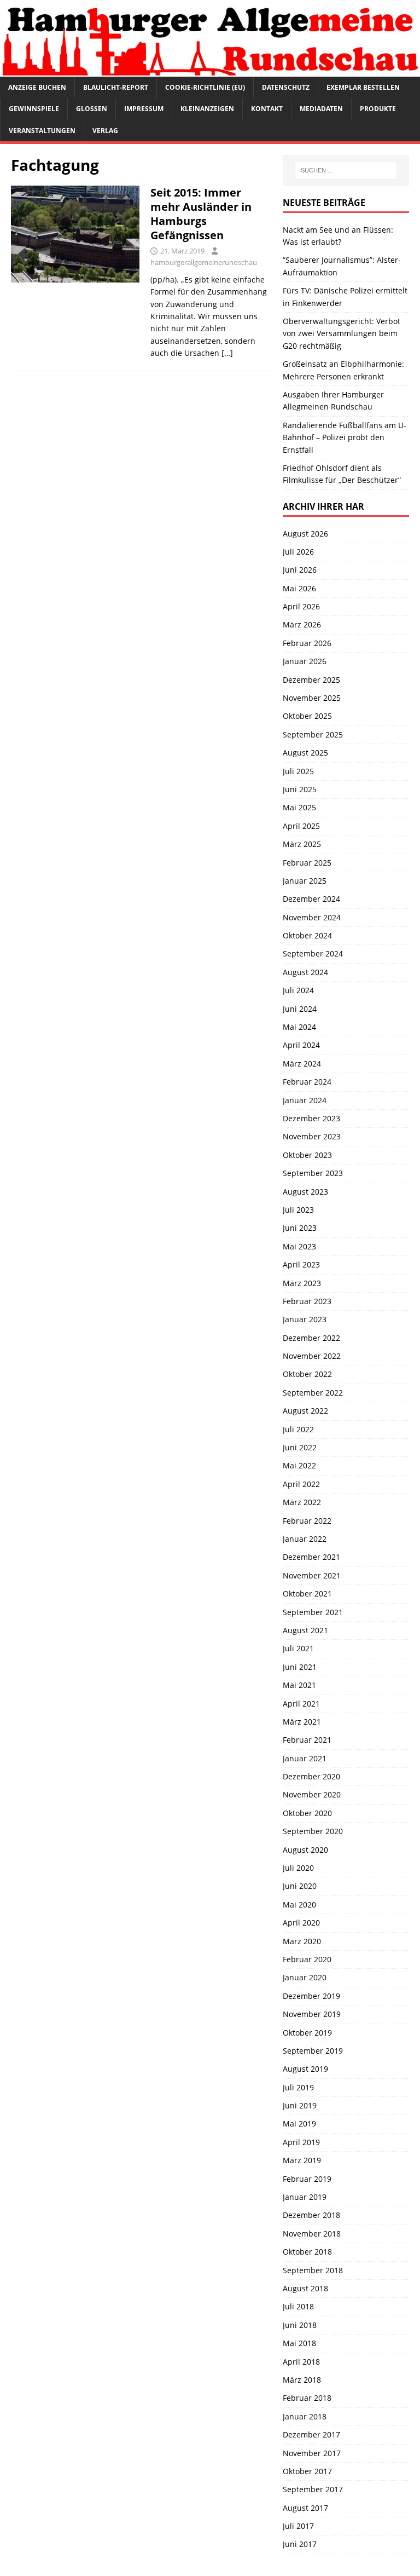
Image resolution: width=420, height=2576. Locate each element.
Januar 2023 (305, 1319)
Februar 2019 (307, 2179)
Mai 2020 (299, 1904)
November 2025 (312, 698)
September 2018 (313, 2270)
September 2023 (313, 1173)
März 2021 (302, 1722)
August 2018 (305, 2288)
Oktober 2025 (307, 716)
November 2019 (312, 2014)
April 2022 (301, 1484)
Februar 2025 (307, 863)
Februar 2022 (307, 1521)
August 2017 (305, 2508)
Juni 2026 (300, 570)
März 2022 (302, 1502)
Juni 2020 (300, 1886)
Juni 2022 (300, 1447)
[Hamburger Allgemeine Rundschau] (210, 70)
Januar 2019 (305, 2197)
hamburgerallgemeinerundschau (204, 262)
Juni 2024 (300, 1009)
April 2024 (301, 1045)
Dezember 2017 (311, 2434)
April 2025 (301, 826)
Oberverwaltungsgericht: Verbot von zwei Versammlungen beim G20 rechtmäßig (342, 333)
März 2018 (302, 2380)
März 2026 (302, 624)
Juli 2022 (298, 1429)
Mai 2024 (299, 1027)
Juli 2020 (298, 1868)
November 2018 (312, 2234)
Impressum (144, 109)
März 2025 (302, 844)
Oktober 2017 (307, 2471)
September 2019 (313, 2051)
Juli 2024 (298, 990)
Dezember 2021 (311, 1557)
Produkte (378, 109)
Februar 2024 (307, 1082)
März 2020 (302, 1941)
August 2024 (305, 972)
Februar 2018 (307, 2398)
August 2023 (305, 1192)
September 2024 (313, 953)
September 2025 (313, 734)
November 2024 (312, 917)
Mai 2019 (299, 2123)
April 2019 (301, 2142)
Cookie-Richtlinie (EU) (205, 87)
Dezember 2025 (311, 680)
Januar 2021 (305, 1758)
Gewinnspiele (34, 109)
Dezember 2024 (311, 899)
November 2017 (312, 2453)
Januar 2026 (305, 661)
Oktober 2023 (307, 1155)
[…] (227, 353)
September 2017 (313, 2489)
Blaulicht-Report (116, 87)
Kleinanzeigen (207, 109)
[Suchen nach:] (346, 170)
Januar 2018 (305, 2416)
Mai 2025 (299, 807)
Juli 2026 (298, 552)
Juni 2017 (300, 2544)
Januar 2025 (305, 881)
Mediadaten (321, 109)
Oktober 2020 (307, 1813)
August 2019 (305, 2069)
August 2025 (305, 753)
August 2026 (305, 534)
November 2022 (312, 1356)
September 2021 (313, 1612)
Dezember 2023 (311, 1118)
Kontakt (267, 109)
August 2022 (305, 1411)
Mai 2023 (299, 1246)
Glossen (92, 109)
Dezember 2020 (311, 1776)
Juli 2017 (298, 2526)
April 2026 (301, 606)
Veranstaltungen (42, 131)
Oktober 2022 (307, 1374)
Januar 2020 (305, 1977)
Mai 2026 (299, 588)
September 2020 (313, 1831)
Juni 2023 (300, 1228)
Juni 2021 (300, 1667)
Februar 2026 (307, 643)
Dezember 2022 (311, 1338)
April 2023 (301, 1264)
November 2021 (312, 1575)
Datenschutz (286, 87)
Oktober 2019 (307, 2033)
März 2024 (302, 1064)
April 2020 (301, 1923)
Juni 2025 (300, 789)
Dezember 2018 (311, 2215)
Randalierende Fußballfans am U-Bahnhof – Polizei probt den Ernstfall (345, 437)
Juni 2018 (300, 2325)
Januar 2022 (305, 1539)
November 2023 (312, 1136)
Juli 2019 (298, 2087)
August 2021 (305, 1630)
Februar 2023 (307, 1301)
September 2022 (313, 1393)
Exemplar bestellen (363, 87)
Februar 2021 (307, 1740)
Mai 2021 (299, 1685)
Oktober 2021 (307, 1594)
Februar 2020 (307, 1959)
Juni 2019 (300, 2105)
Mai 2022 (299, 1465)
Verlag (105, 131)
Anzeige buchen (37, 87)
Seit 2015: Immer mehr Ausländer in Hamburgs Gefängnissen (201, 214)
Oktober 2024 (307, 935)
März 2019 (302, 2160)
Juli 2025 (298, 771)
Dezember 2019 (311, 1996)
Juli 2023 (298, 1210)
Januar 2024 (305, 1100)
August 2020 (305, 1850)
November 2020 (312, 1794)
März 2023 (302, 1283)
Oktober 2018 (307, 2252)
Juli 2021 (298, 1648)
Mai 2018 (299, 2343)
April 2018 (301, 2362)
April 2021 (301, 1704)
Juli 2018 (298, 2306)
